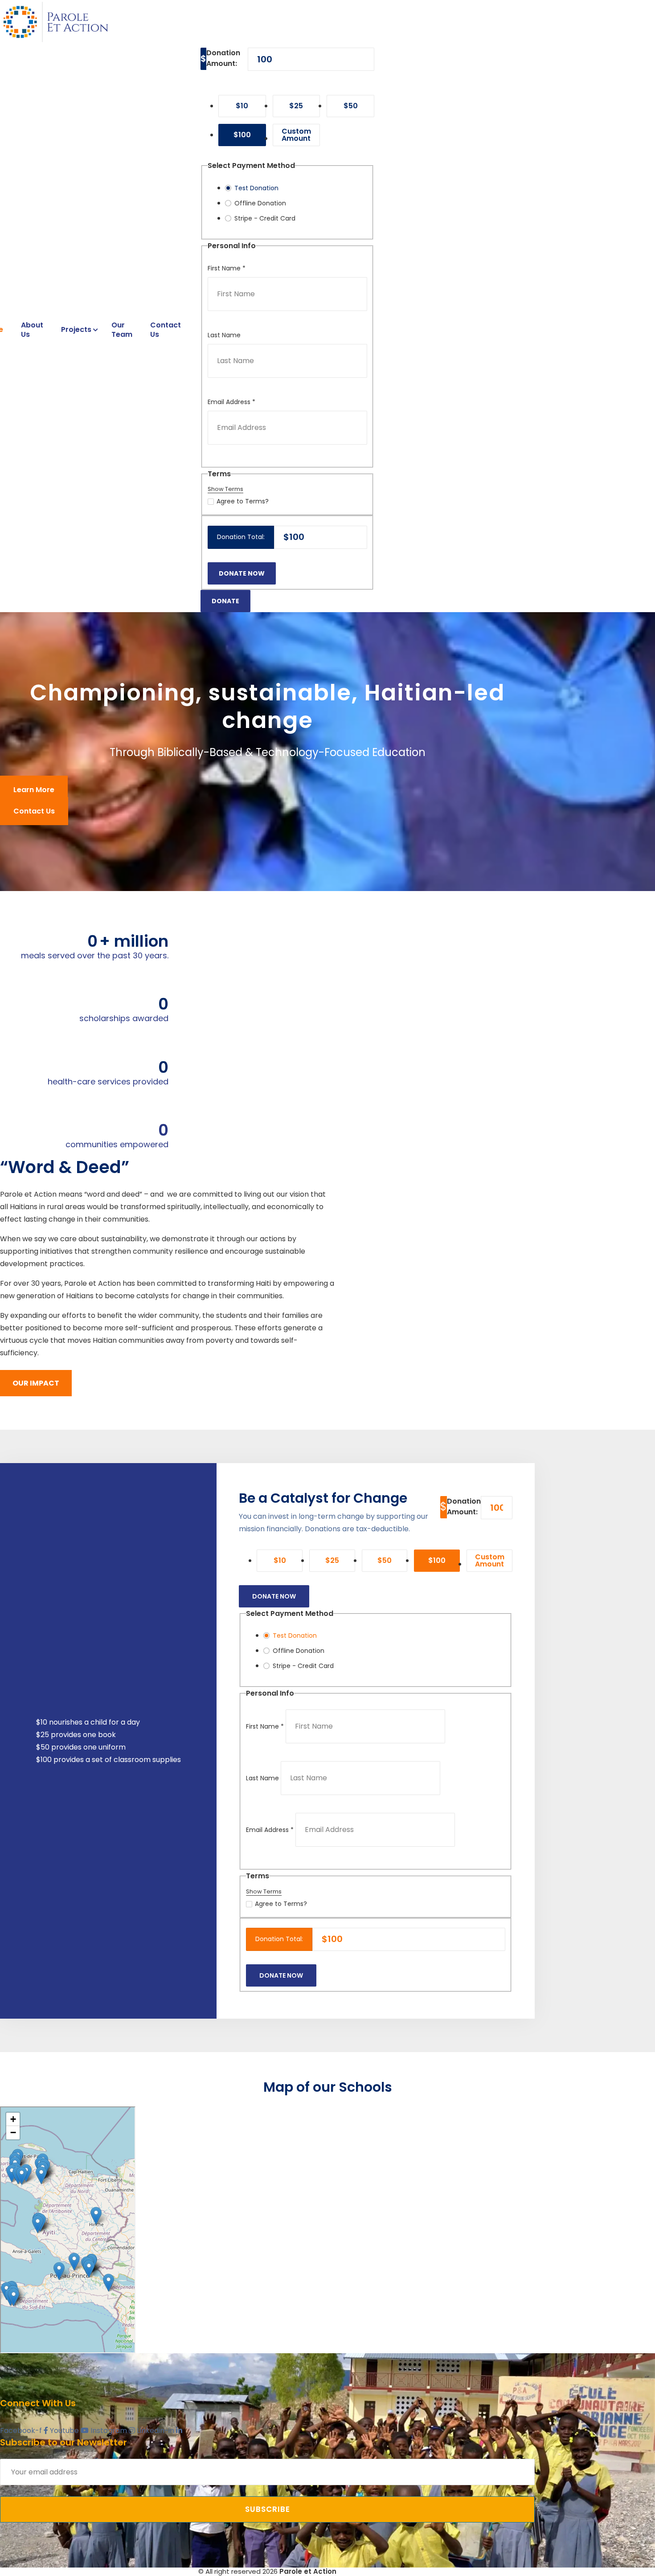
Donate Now (274, 1596)
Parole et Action (308, 2571)
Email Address (231, 402)
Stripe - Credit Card (265, 218)
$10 (242, 106)
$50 (351, 106)
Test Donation (256, 188)
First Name (227, 268)
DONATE (225, 601)
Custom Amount (296, 135)
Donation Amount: (223, 58)
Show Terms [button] (225, 489)
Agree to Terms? (243, 501)
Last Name (224, 335)
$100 (242, 135)
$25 (296, 106)
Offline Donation (260, 203)
